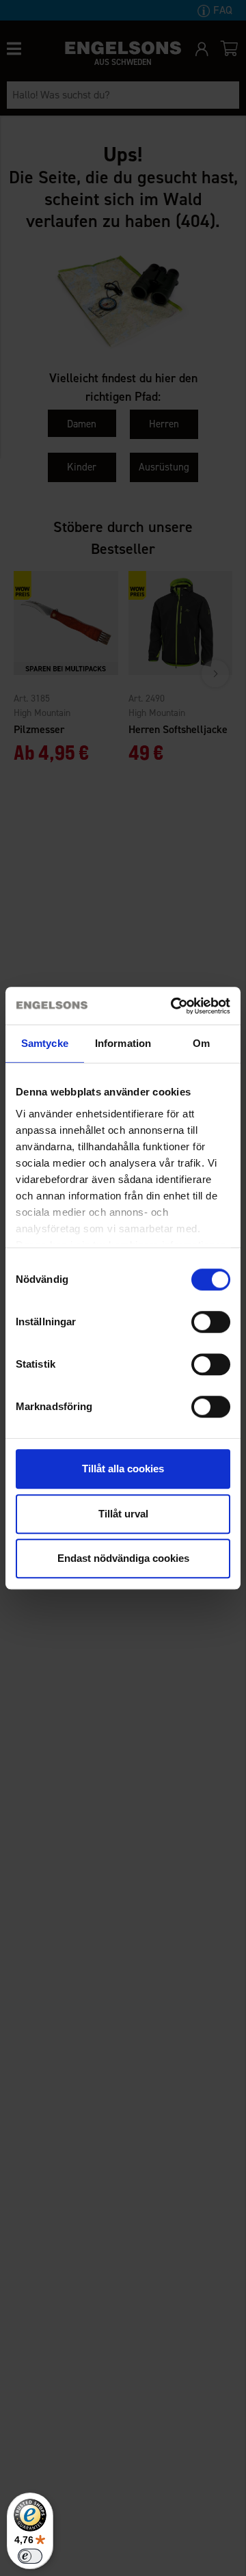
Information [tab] (123, 1043)
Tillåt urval (123, 1514)
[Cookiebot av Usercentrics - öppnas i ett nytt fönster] (174, 1006)
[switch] (211, 1322)
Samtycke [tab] (45, 1043)
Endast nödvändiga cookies (123, 1558)
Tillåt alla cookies (123, 1469)
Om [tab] (201, 1043)
